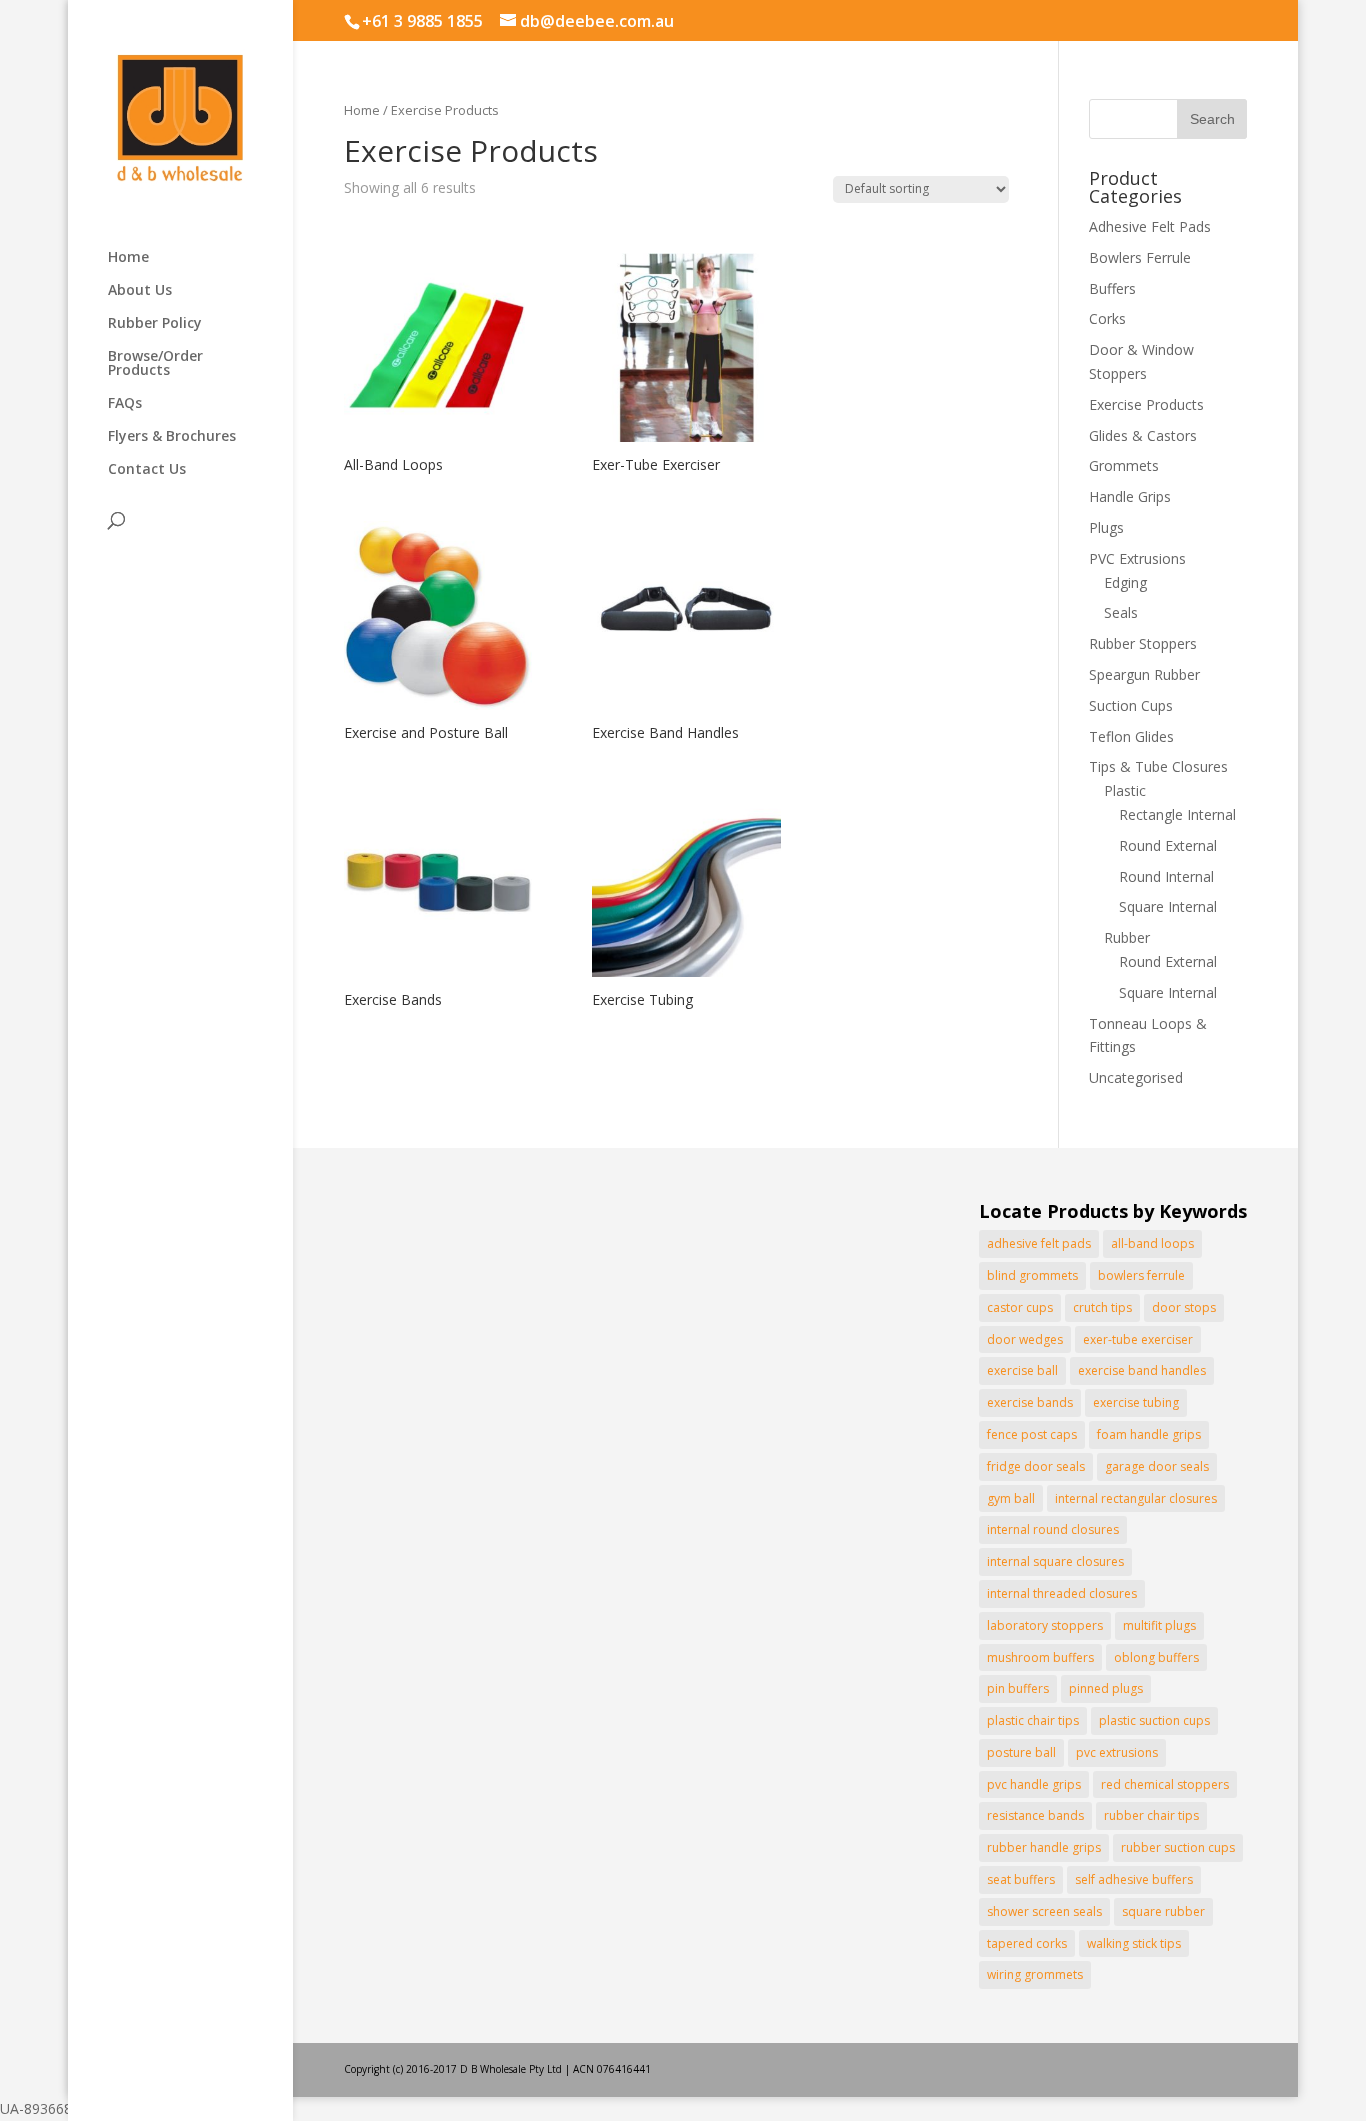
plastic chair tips (1033, 1720)
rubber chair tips (1151, 1815)
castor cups (1020, 1307)
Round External (1168, 845)
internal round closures (1053, 1529)
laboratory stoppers (1045, 1625)
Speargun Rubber (1144, 674)
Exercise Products (1146, 404)
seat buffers (1021, 1879)
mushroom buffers (1040, 1657)
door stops (1184, 1307)
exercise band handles (1142, 1370)
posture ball (1021, 1752)
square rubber (1163, 1911)
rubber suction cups (1178, 1847)
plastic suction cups (1154, 1720)
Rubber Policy (155, 324)
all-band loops (1152, 1243)
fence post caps (1032, 1434)
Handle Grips (1130, 496)
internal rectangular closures (1136, 1498)
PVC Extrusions (1137, 558)
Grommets (1124, 465)
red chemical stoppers (1165, 1784)
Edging (1125, 582)
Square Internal (1168, 906)
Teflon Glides (1131, 736)
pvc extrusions (1117, 1752)
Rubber (1127, 937)
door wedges (1025, 1339)
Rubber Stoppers (1143, 643)
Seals (1121, 612)
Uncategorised (1136, 1077)
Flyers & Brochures (172, 437)
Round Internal (1166, 876)
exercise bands (1030, 1402)
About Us (140, 291)
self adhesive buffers (1134, 1879)
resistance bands (1035, 1815)
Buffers (1112, 288)
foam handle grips (1149, 1434)
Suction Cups (1131, 705)
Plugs (1106, 527)
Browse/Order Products (155, 364)
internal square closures (1055, 1561)
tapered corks (1027, 1943)
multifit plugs (1159, 1625)
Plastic (1125, 790)
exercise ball (1022, 1370)
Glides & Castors (1143, 435)
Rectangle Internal (1177, 814)
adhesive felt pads (1039, 1243)
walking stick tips (1134, 1943)
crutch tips (1102, 1307)
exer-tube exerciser (1138, 1339)
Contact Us (147, 470)
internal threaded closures (1062, 1593)
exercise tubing (1136, 1402)
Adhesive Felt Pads (1150, 226)
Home (128, 258)
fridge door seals (1036, 1466)
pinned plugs (1106, 1688)
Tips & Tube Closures (1158, 766)
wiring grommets (1035, 1974)
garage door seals (1157, 1466)
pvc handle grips (1034, 1784)
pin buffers (1018, 1688)
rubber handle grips (1044, 1847)
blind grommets (1032, 1275)
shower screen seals (1044, 1911)
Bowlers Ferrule (1140, 257)
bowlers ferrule (1141, 1275)
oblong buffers (1156, 1657)
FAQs (125, 404)
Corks (1107, 318)
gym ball (1011, 1498)
